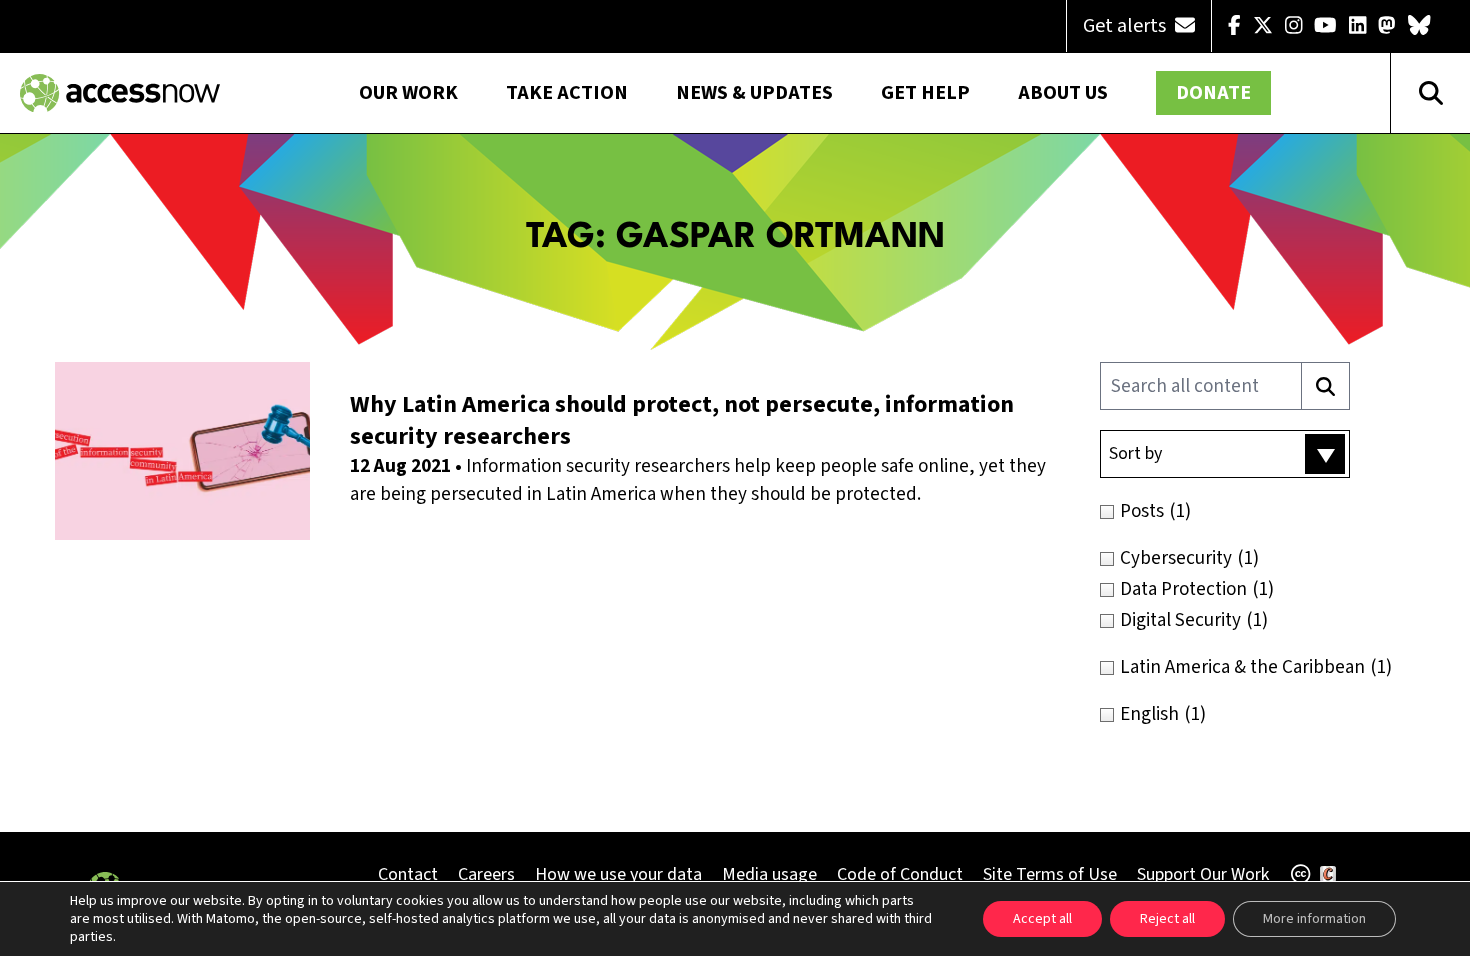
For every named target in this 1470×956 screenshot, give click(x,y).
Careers (486, 874)
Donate (1213, 93)
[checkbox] (1267, 511)
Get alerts (1126, 26)
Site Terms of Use (1050, 874)
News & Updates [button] (754, 93)
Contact (408, 874)
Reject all (1167, 919)
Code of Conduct (900, 874)
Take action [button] (567, 93)
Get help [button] (925, 93)
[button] (1225, 454)
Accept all (1042, 919)
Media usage (769, 874)
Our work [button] (408, 93)
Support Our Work (1203, 874)
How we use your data (618, 874)
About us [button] (1063, 93)
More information (1314, 919)
